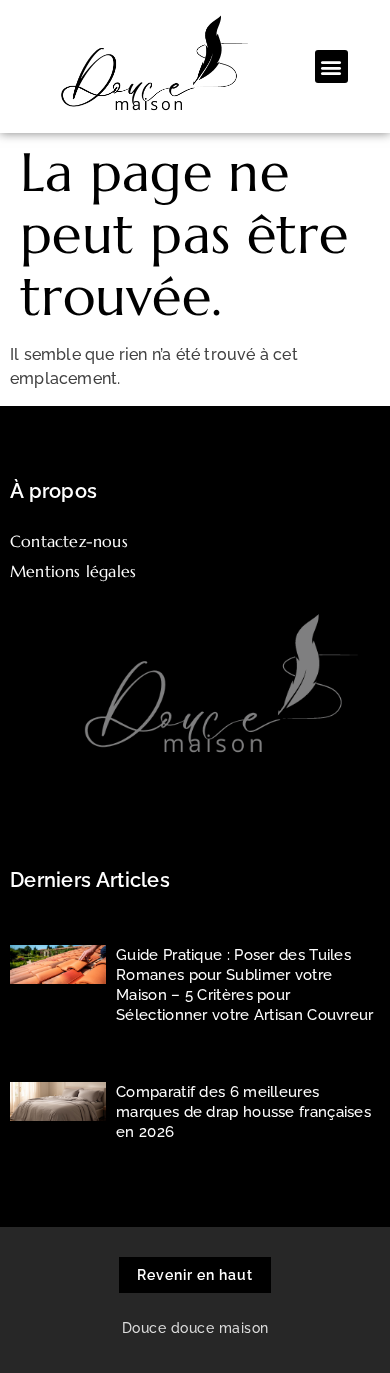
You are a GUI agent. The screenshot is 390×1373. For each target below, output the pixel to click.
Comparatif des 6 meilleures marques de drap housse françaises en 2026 (243, 1112)
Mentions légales (73, 571)
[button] (331, 66)
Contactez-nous (69, 541)
